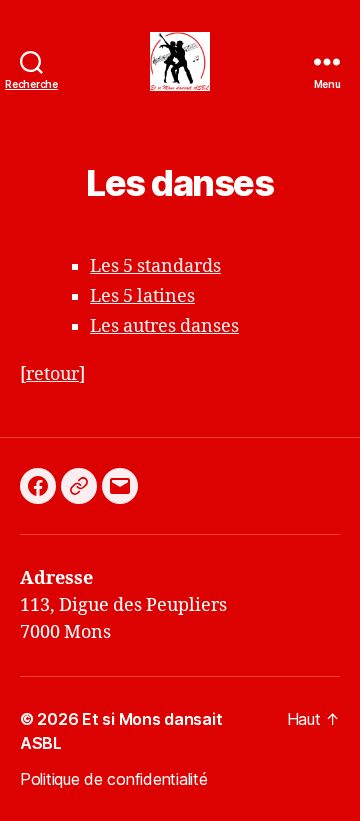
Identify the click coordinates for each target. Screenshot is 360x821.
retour (52, 374)
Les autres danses (164, 326)
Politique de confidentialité (113, 779)
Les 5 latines (142, 296)
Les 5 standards (155, 266)
